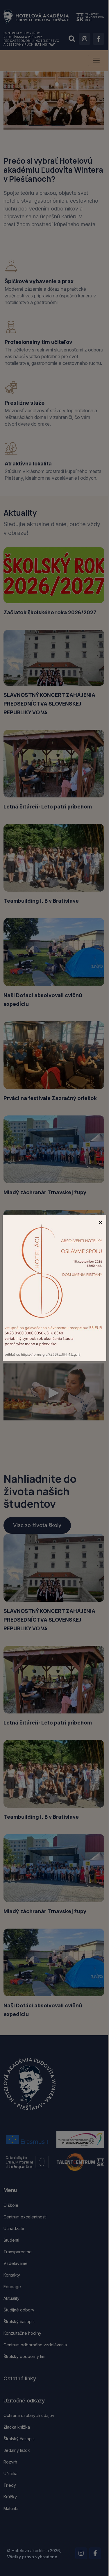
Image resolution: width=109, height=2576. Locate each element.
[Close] (101, 1222)
